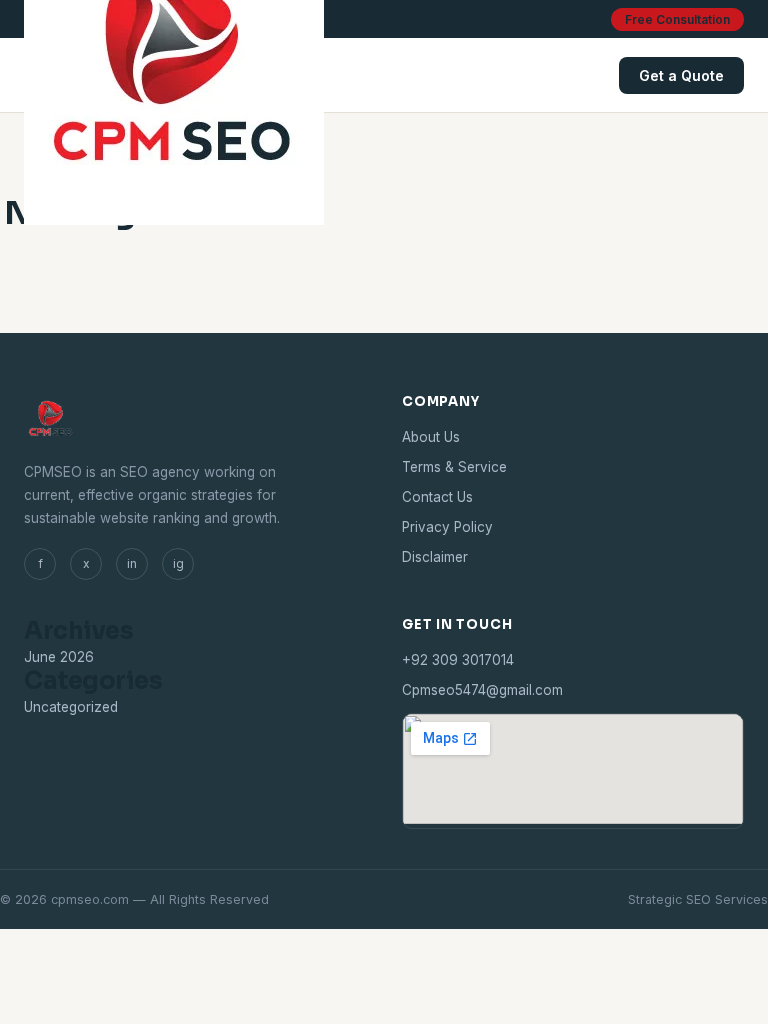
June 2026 (59, 657)
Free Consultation (677, 19)
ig (178, 563)
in (132, 563)
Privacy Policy (447, 527)
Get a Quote (681, 75)
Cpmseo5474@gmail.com (482, 690)
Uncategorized (71, 707)
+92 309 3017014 (458, 660)
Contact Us (437, 497)
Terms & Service (454, 467)
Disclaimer (435, 557)
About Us (431, 437)
